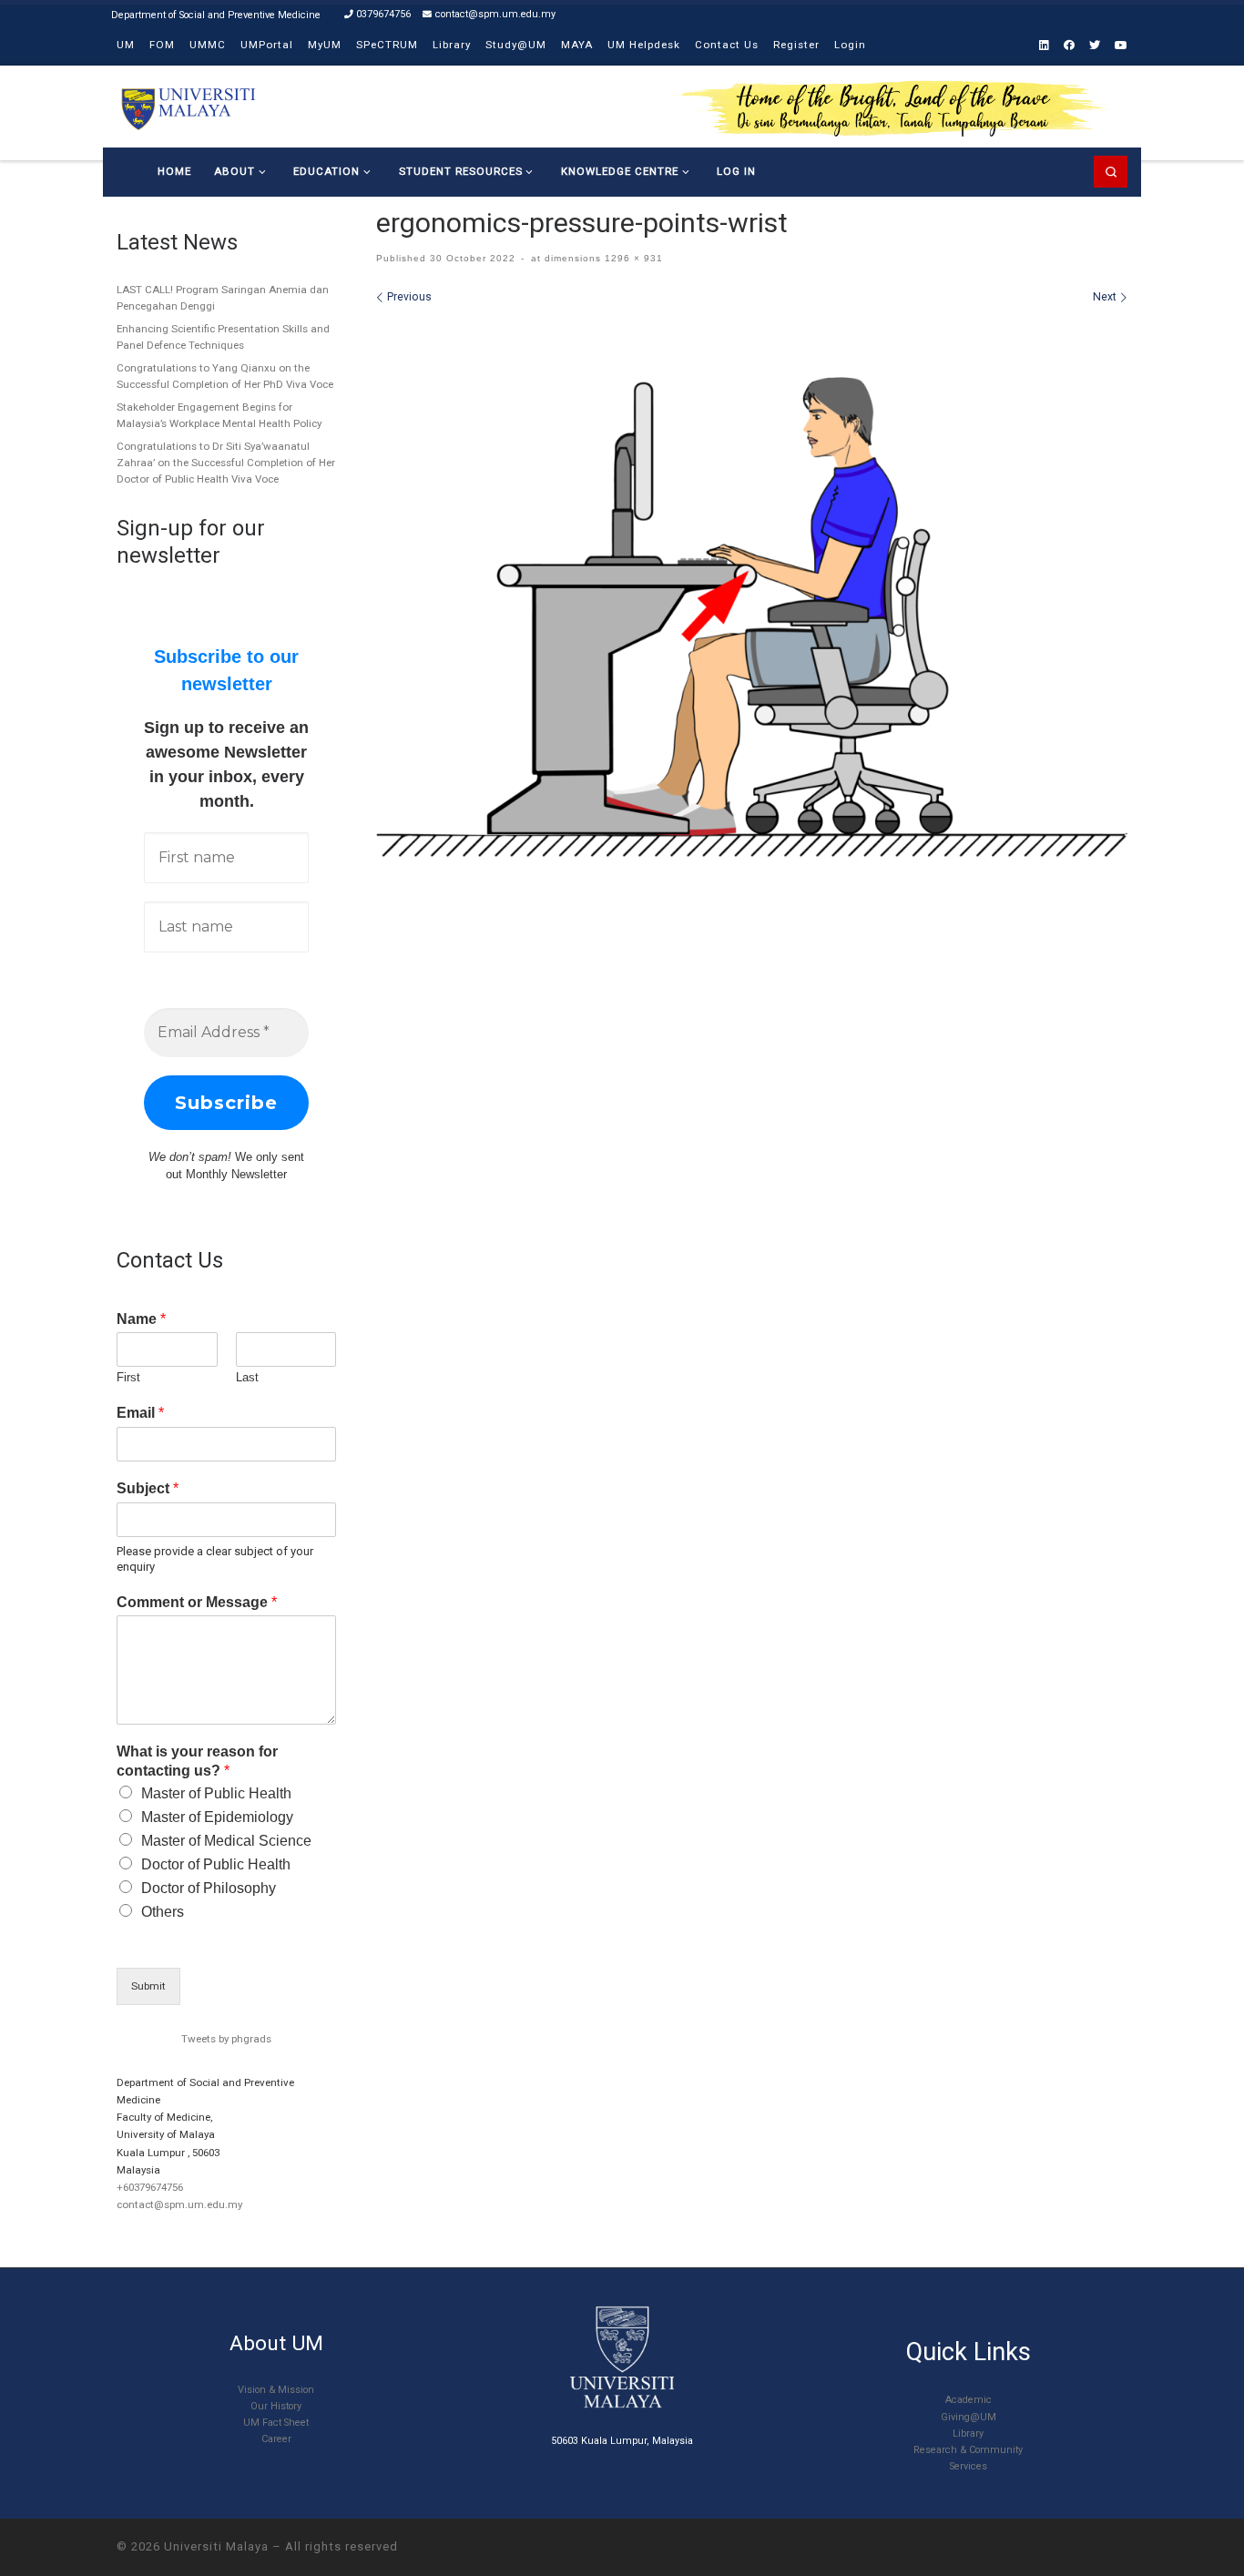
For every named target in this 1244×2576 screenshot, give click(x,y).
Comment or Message (197, 1602)
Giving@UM (969, 2417)
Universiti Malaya (216, 2546)
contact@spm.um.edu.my (179, 2204)
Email (140, 1413)
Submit (148, 1986)
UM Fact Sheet (276, 2423)
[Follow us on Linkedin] (1044, 46)
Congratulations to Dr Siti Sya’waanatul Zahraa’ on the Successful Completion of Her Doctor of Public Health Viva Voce (226, 463)
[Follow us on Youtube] (1121, 46)
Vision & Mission (276, 2390)
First (128, 1377)
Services (969, 2466)
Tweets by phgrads (226, 2039)
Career (276, 2439)
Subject (148, 1488)
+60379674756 (150, 2187)
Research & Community (968, 2450)
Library (968, 2433)
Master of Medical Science (226, 1841)
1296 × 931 (632, 258)
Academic (969, 2400)
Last (247, 1377)
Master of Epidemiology (217, 1817)
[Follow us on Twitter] (1095, 46)
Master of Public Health (216, 1793)
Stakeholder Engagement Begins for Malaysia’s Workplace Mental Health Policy (219, 415)
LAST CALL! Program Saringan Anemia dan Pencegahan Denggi (223, 298)
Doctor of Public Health (216, 1864)
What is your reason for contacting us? (197, 1761)
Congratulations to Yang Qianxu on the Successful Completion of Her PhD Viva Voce (225, 376)
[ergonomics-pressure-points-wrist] (752, 587)
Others (163, 1912)
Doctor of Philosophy (209, 1888)
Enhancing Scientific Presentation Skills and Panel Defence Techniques (223, 337)
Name (141, 1319)
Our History (276, 2406)
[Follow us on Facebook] (1069, 46)
